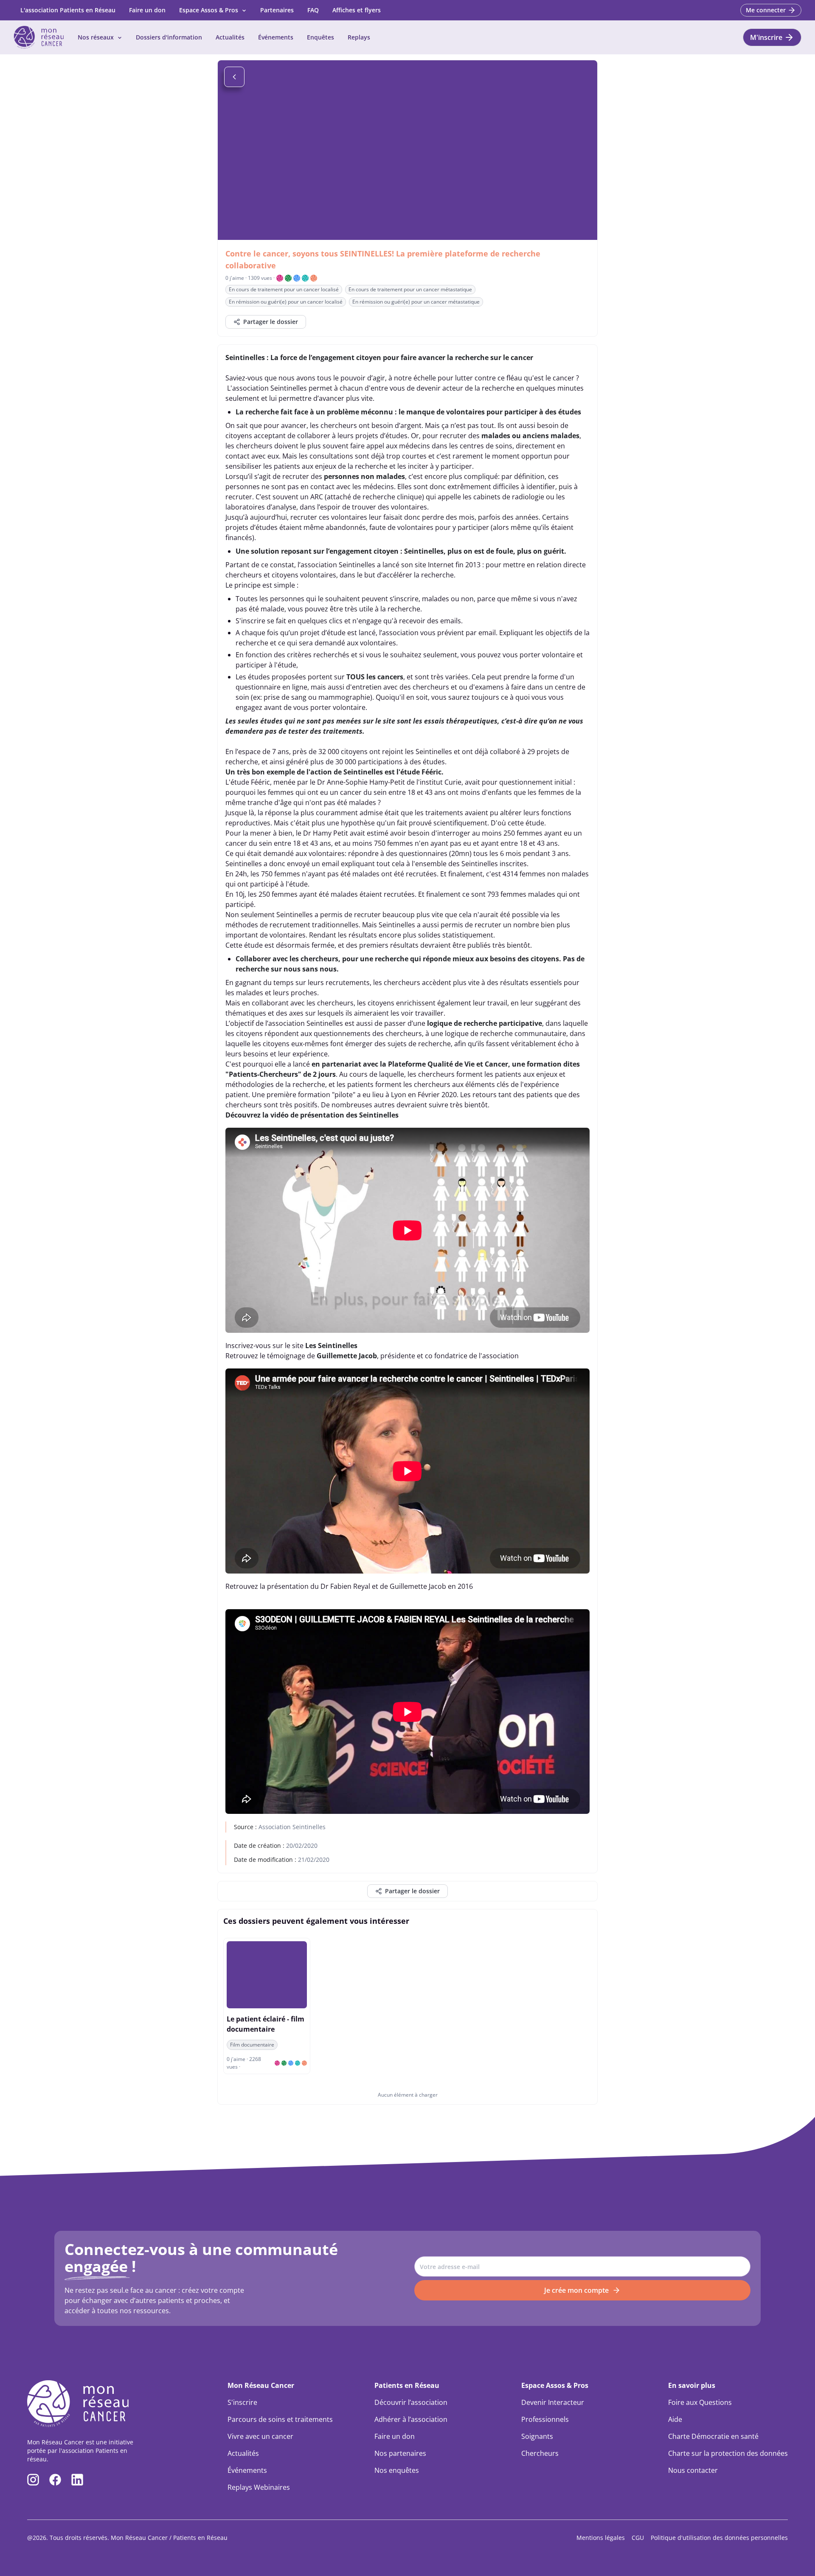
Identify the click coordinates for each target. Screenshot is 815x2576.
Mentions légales (601, 2538)
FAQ (313, 10)
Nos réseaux (96, 37)
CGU (638, 2538)
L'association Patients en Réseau (68, 10)
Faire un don (147, 10)
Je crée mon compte (576, 2290)
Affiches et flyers (357, 10)
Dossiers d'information (169, 37)
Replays (359, 37)
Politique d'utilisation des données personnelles (719, 2538)
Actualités (230, 37)
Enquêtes (320, 37)
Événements (276, 37)
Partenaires (277, 10)
